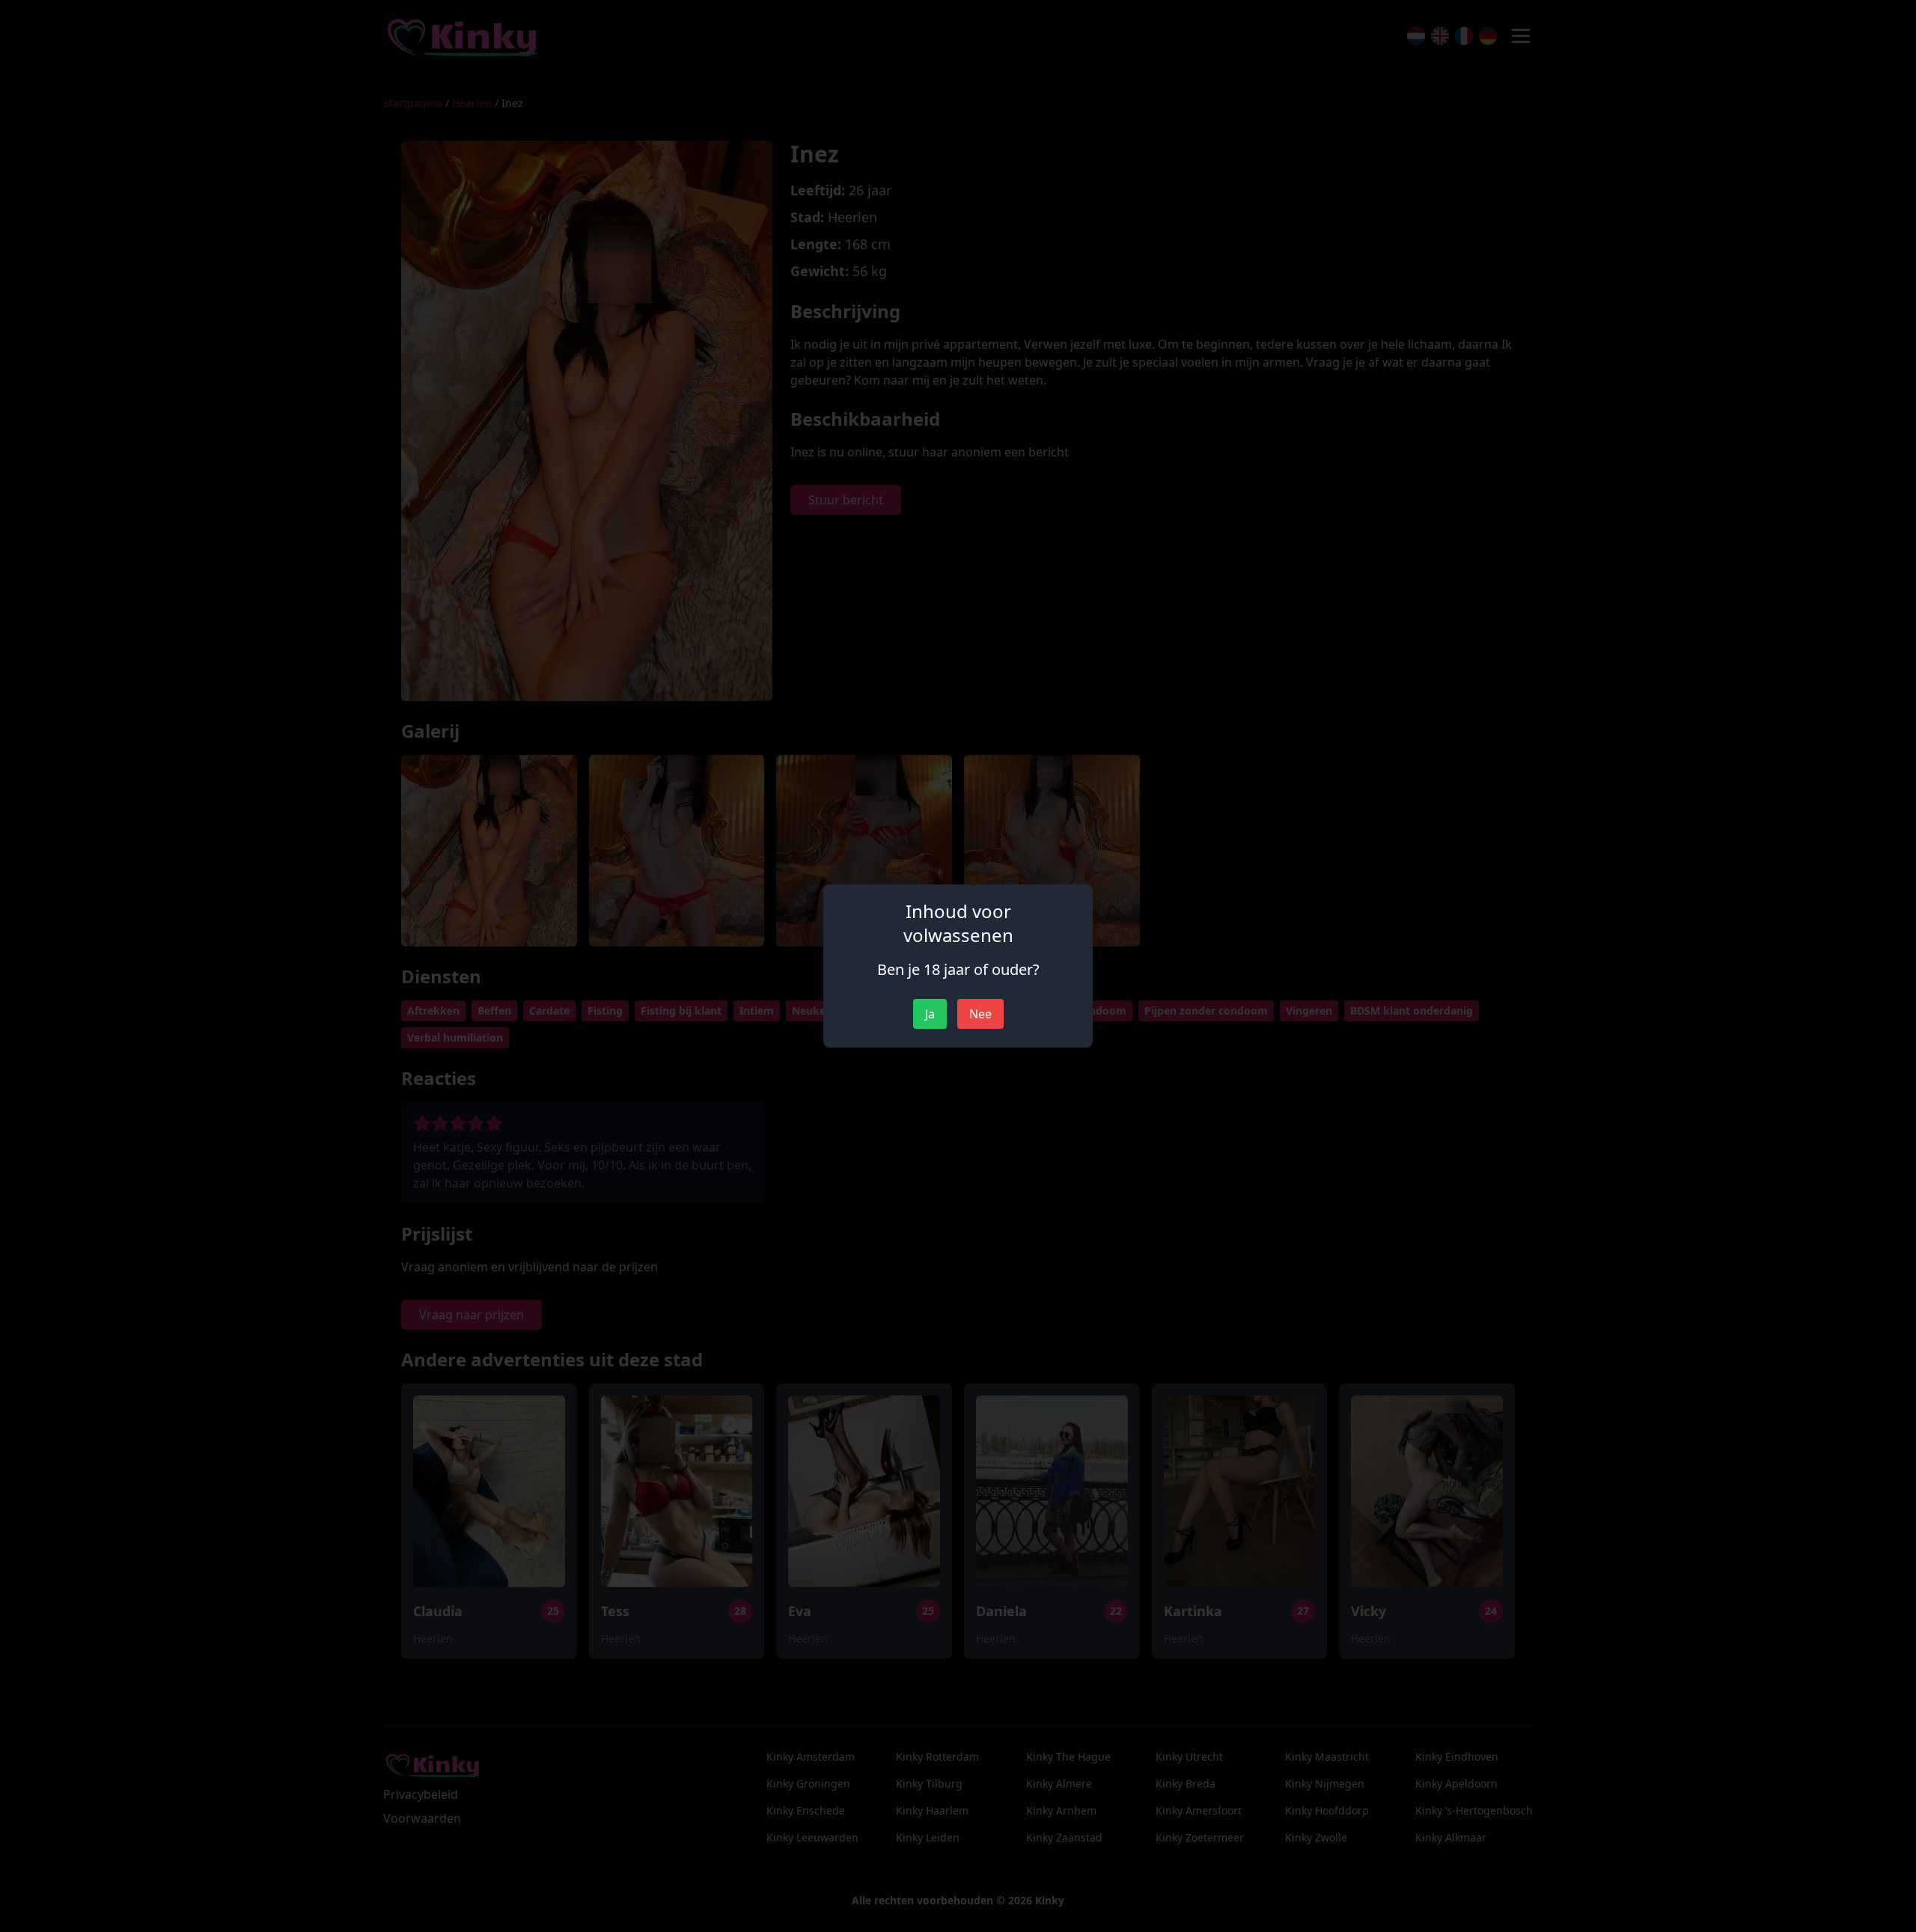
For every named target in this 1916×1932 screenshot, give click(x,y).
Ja (930, 1014)
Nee (980, 1014)
